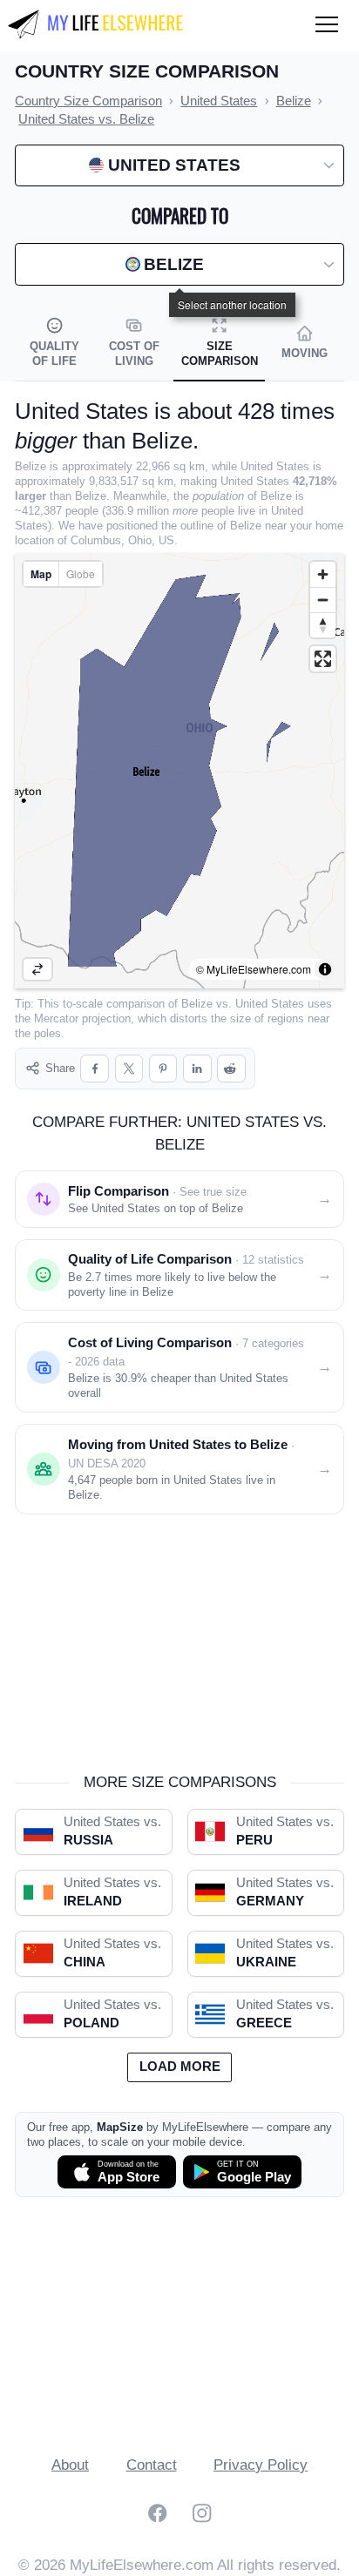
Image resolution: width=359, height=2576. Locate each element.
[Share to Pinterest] (163, 1069)
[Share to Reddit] (231, 1069)
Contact (152, 2465)
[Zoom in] (323, 574)
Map (41, 574)
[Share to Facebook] (95, 1069)
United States (270, 1004)
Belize (197, 1004)
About (70, 2465)
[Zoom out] (323, 600)
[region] (179, 771)
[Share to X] (129, 1069)
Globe (81, 573)
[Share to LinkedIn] (197, 1069)
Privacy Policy (261, 2465)
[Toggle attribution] (325, 969)
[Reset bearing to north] (323, 625)
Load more (180, 2067)
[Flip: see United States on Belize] (37, 969)
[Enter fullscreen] (323, 659)
